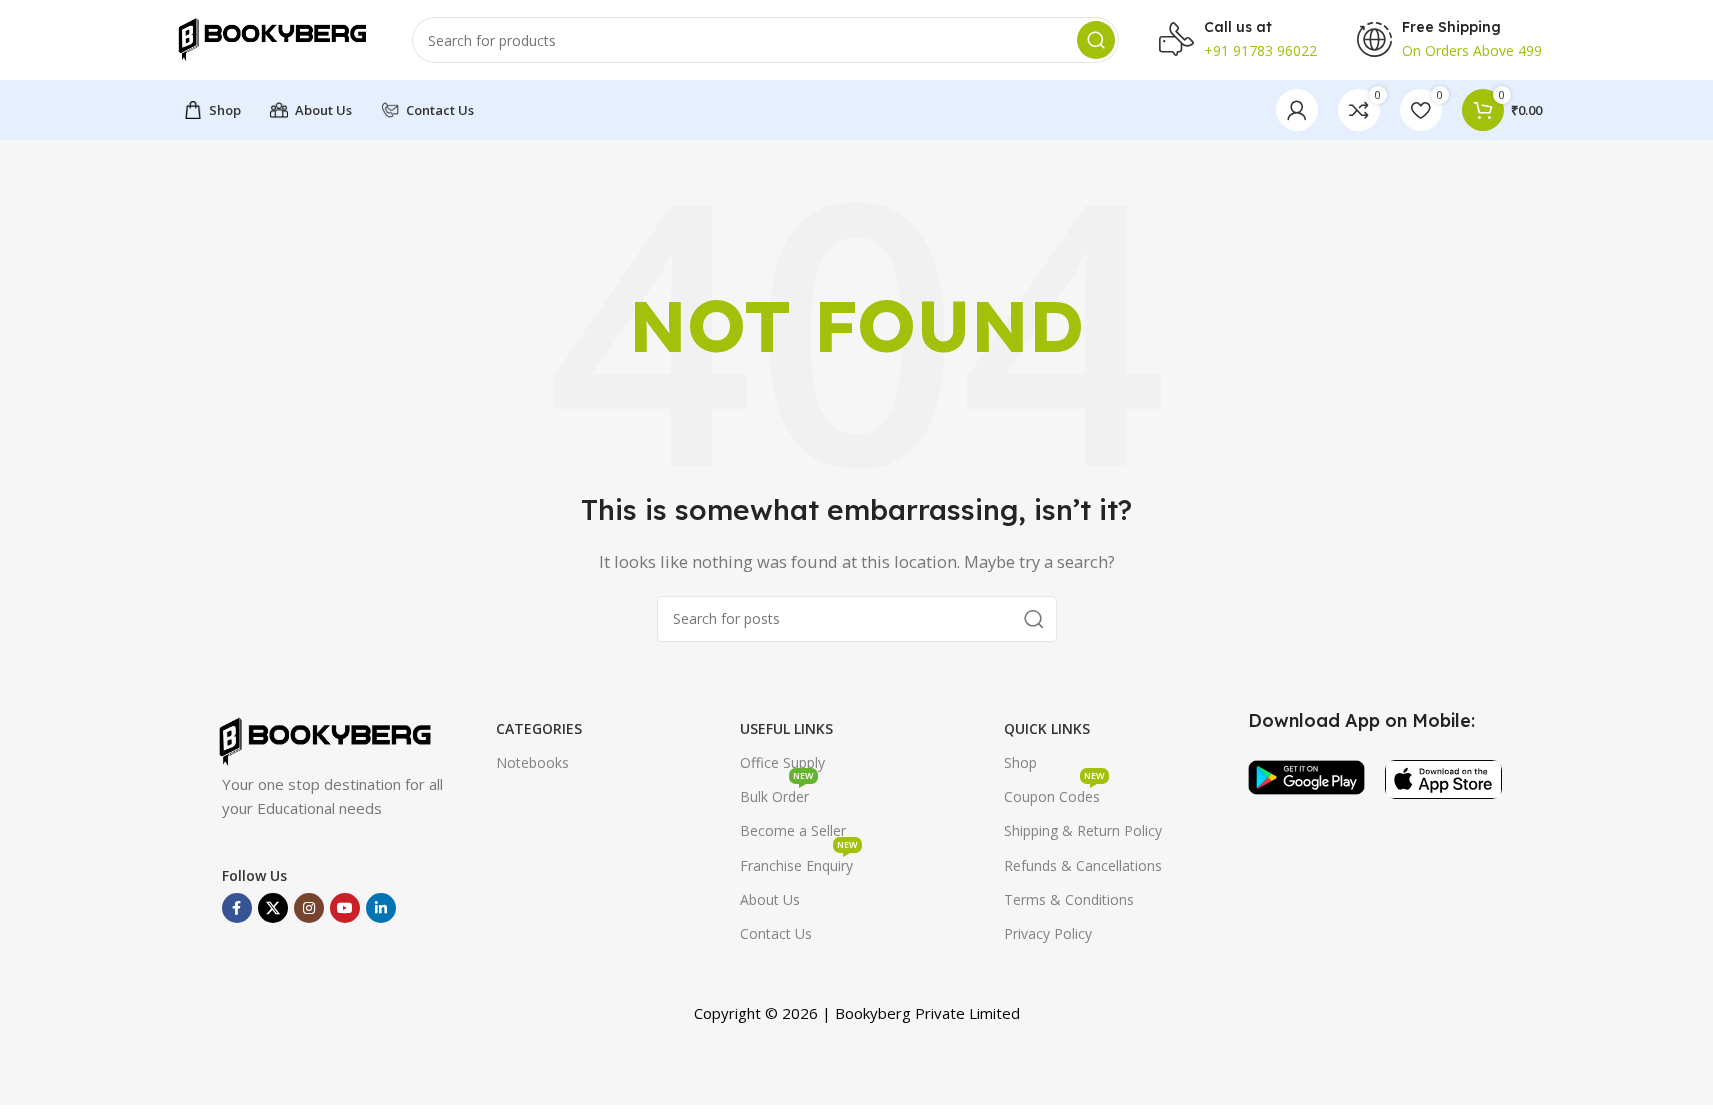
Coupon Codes (1054, 793)
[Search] (1096, 40)
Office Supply (782, 762)
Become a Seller (793, 830)
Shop (1020, 762)
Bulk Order (777, 793)
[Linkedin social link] (381, 908)
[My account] (1297, 110)
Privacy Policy (1048, 933)
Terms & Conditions (1069, 899)
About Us (770, 899)
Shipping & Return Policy (1083, 830)
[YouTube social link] (345, 908)
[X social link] (273, 908)
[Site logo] (272, 38)
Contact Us (776, 933)
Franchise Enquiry (799, 862)
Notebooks (532, 762)
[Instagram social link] (309, 908)
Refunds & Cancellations (1083, 865)
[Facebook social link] (237, 908)
